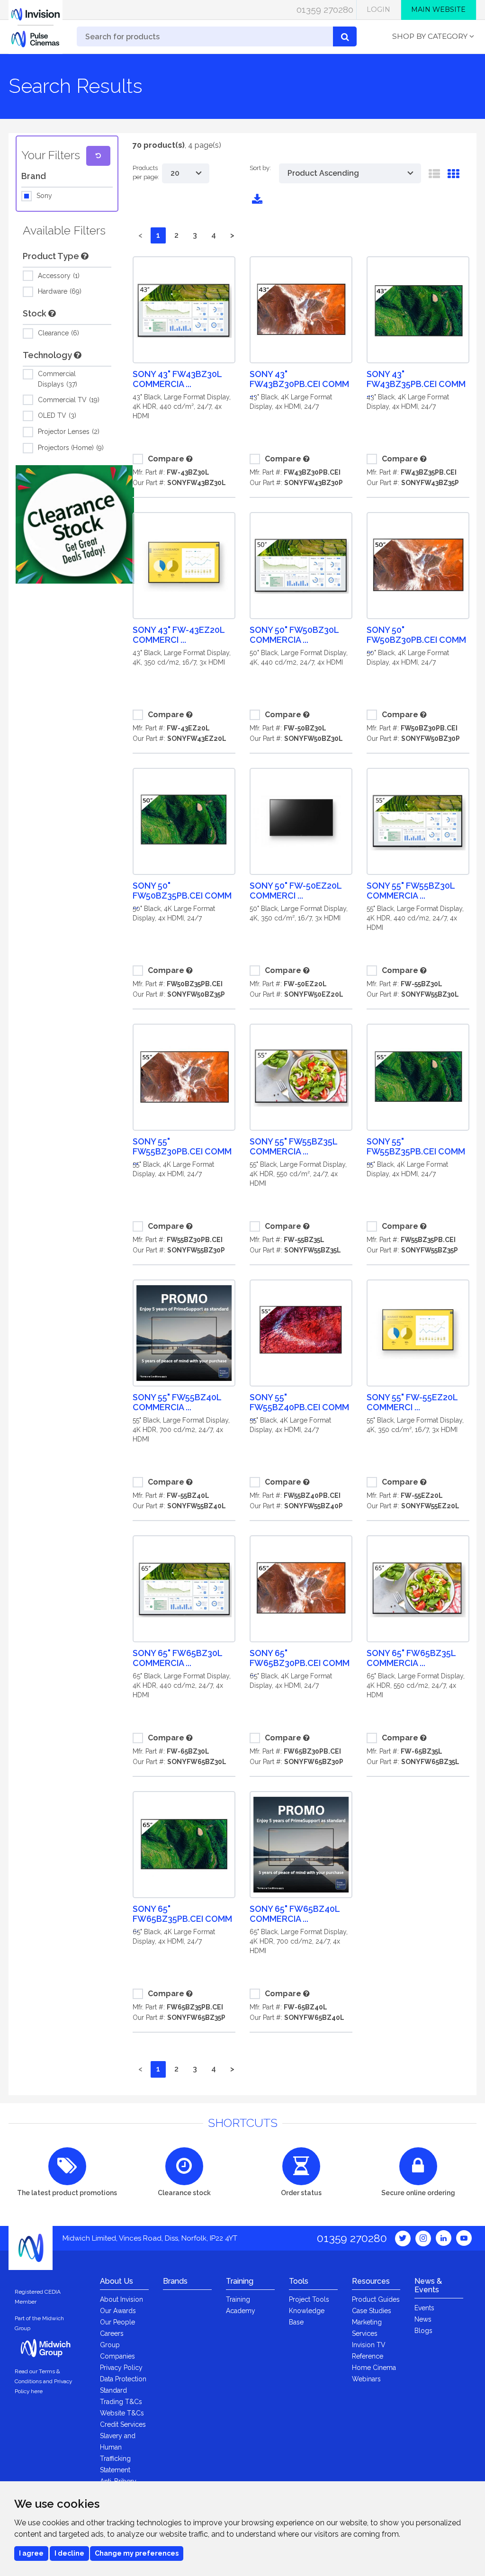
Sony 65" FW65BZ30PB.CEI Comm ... (300, 1663)
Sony (44, 196)
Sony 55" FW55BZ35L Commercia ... (293, 1146)
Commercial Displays (57, 379)
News (423, 2319)
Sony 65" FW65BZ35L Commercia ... (411, 1658)
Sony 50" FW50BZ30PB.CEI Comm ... (416, 640)
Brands (175, 2281)
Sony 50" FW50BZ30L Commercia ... (294, 635)
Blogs (423, 2331)
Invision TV (369, 2345)
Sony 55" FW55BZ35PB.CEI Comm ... (416, 1151)
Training (240, 2281)
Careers (112, 2333)
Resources (371, 2281)
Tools (299, 2281)
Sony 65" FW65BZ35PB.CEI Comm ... (182, 1919)
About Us (117, 2281)
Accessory (58, 276)
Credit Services (123, 2424)
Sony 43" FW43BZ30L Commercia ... (177, 379)
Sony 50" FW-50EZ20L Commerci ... (296, 891)
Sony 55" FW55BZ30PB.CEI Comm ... (182, 1151)
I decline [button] (69, 2553)
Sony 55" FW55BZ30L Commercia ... (411, 891)
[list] (434, 176)
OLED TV (56, 415)
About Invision (121, 2299)
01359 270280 (325, 9)
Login (378, 9)
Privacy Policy (121, 2368)
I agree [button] (31, 2553)
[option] (75, 524)
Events (424, 2308)
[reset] (98, 156)
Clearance (58, 333)
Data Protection (123, 2379)
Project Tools (309, 2299)
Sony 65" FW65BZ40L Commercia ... (295, 1914)
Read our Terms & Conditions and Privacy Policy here (43, 2381)
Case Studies (372, 2311)
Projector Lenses (68, 432)
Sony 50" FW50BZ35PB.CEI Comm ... (182, 896)
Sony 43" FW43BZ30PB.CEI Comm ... (299, 384)
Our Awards (118, 2311)
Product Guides (376, 2299)
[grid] (453, 176)
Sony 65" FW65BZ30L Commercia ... (177, 1658)
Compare (166, 459)
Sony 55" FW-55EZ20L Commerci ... (412, 1402)
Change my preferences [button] (137, 2553)
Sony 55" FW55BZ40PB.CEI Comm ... (299, 1407)
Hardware (59, 291)
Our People (117, 2322)
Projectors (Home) (70, 448)
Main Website (438, 9)
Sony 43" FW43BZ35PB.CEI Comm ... (416, 384)
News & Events (428, 2285)
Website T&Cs (122, 2413)
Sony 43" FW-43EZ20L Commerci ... (179, 635)
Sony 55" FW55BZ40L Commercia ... (177, 1402)
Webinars (366, 2379)
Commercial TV (68, 400)
